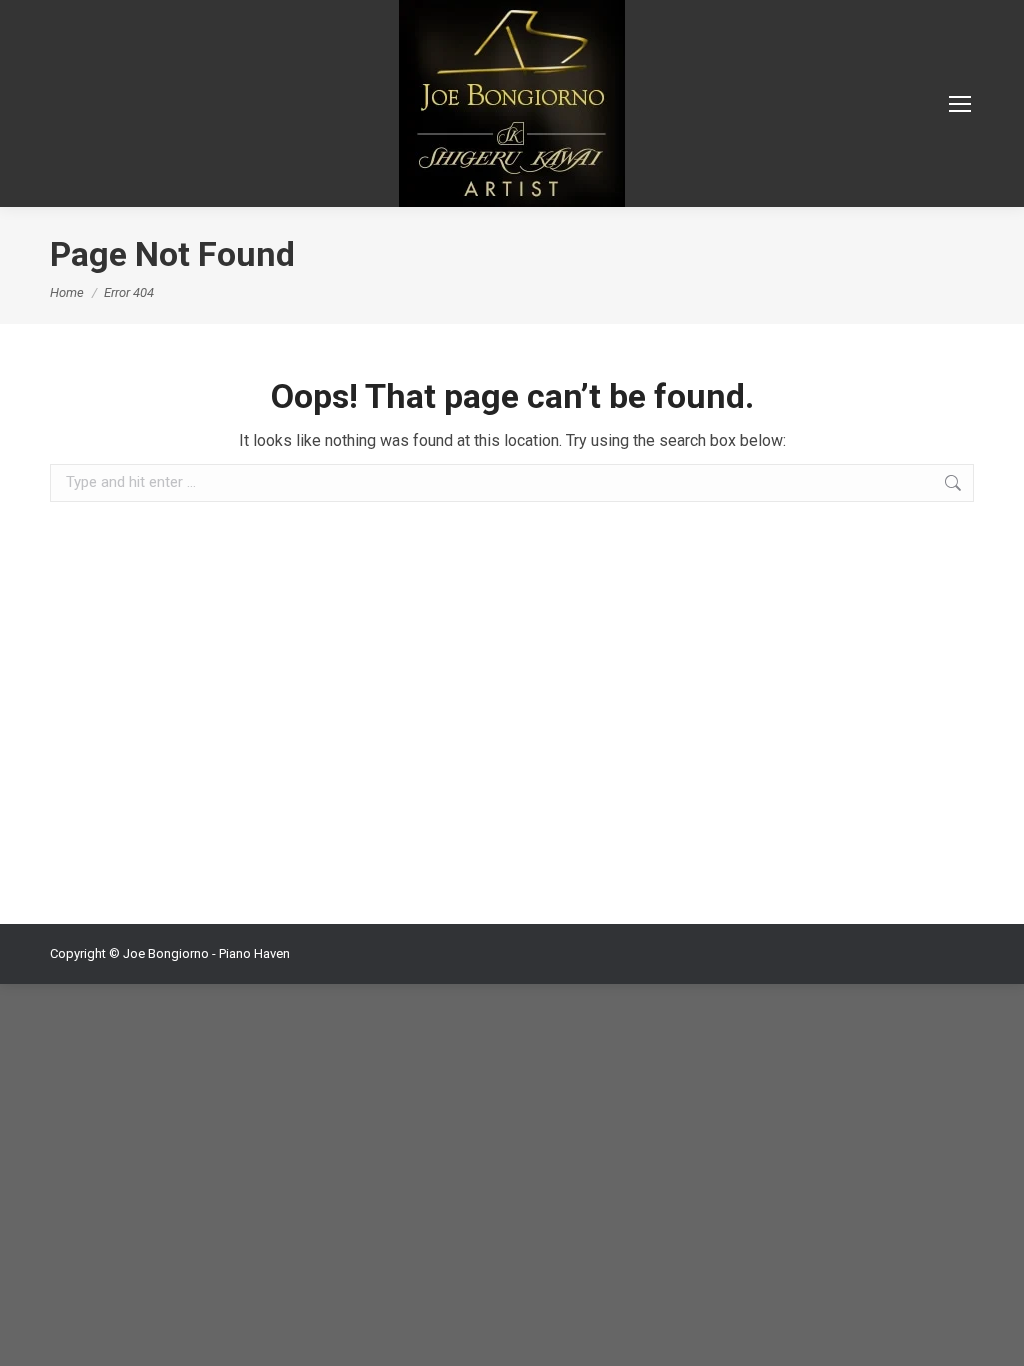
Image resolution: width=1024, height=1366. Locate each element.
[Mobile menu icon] (960, 104)
